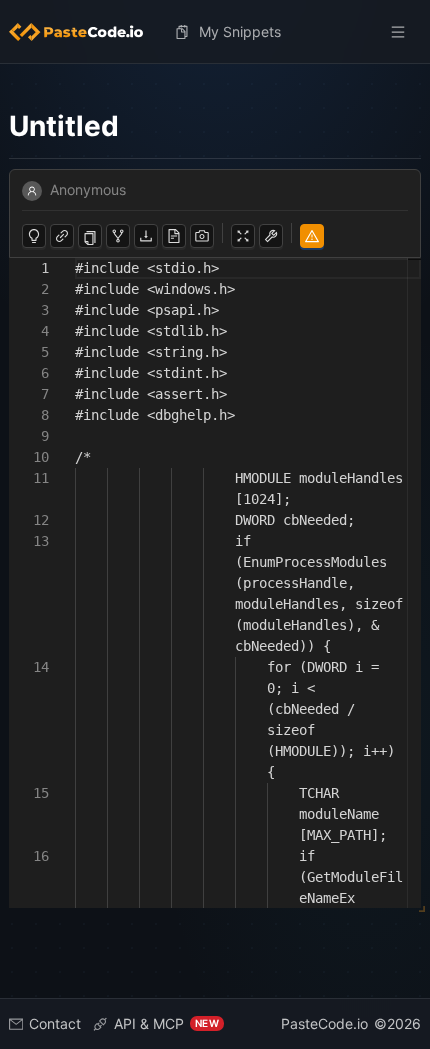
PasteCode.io (324, 1023)
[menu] (215, 32)
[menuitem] (84, 32)
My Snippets (240, 31)
